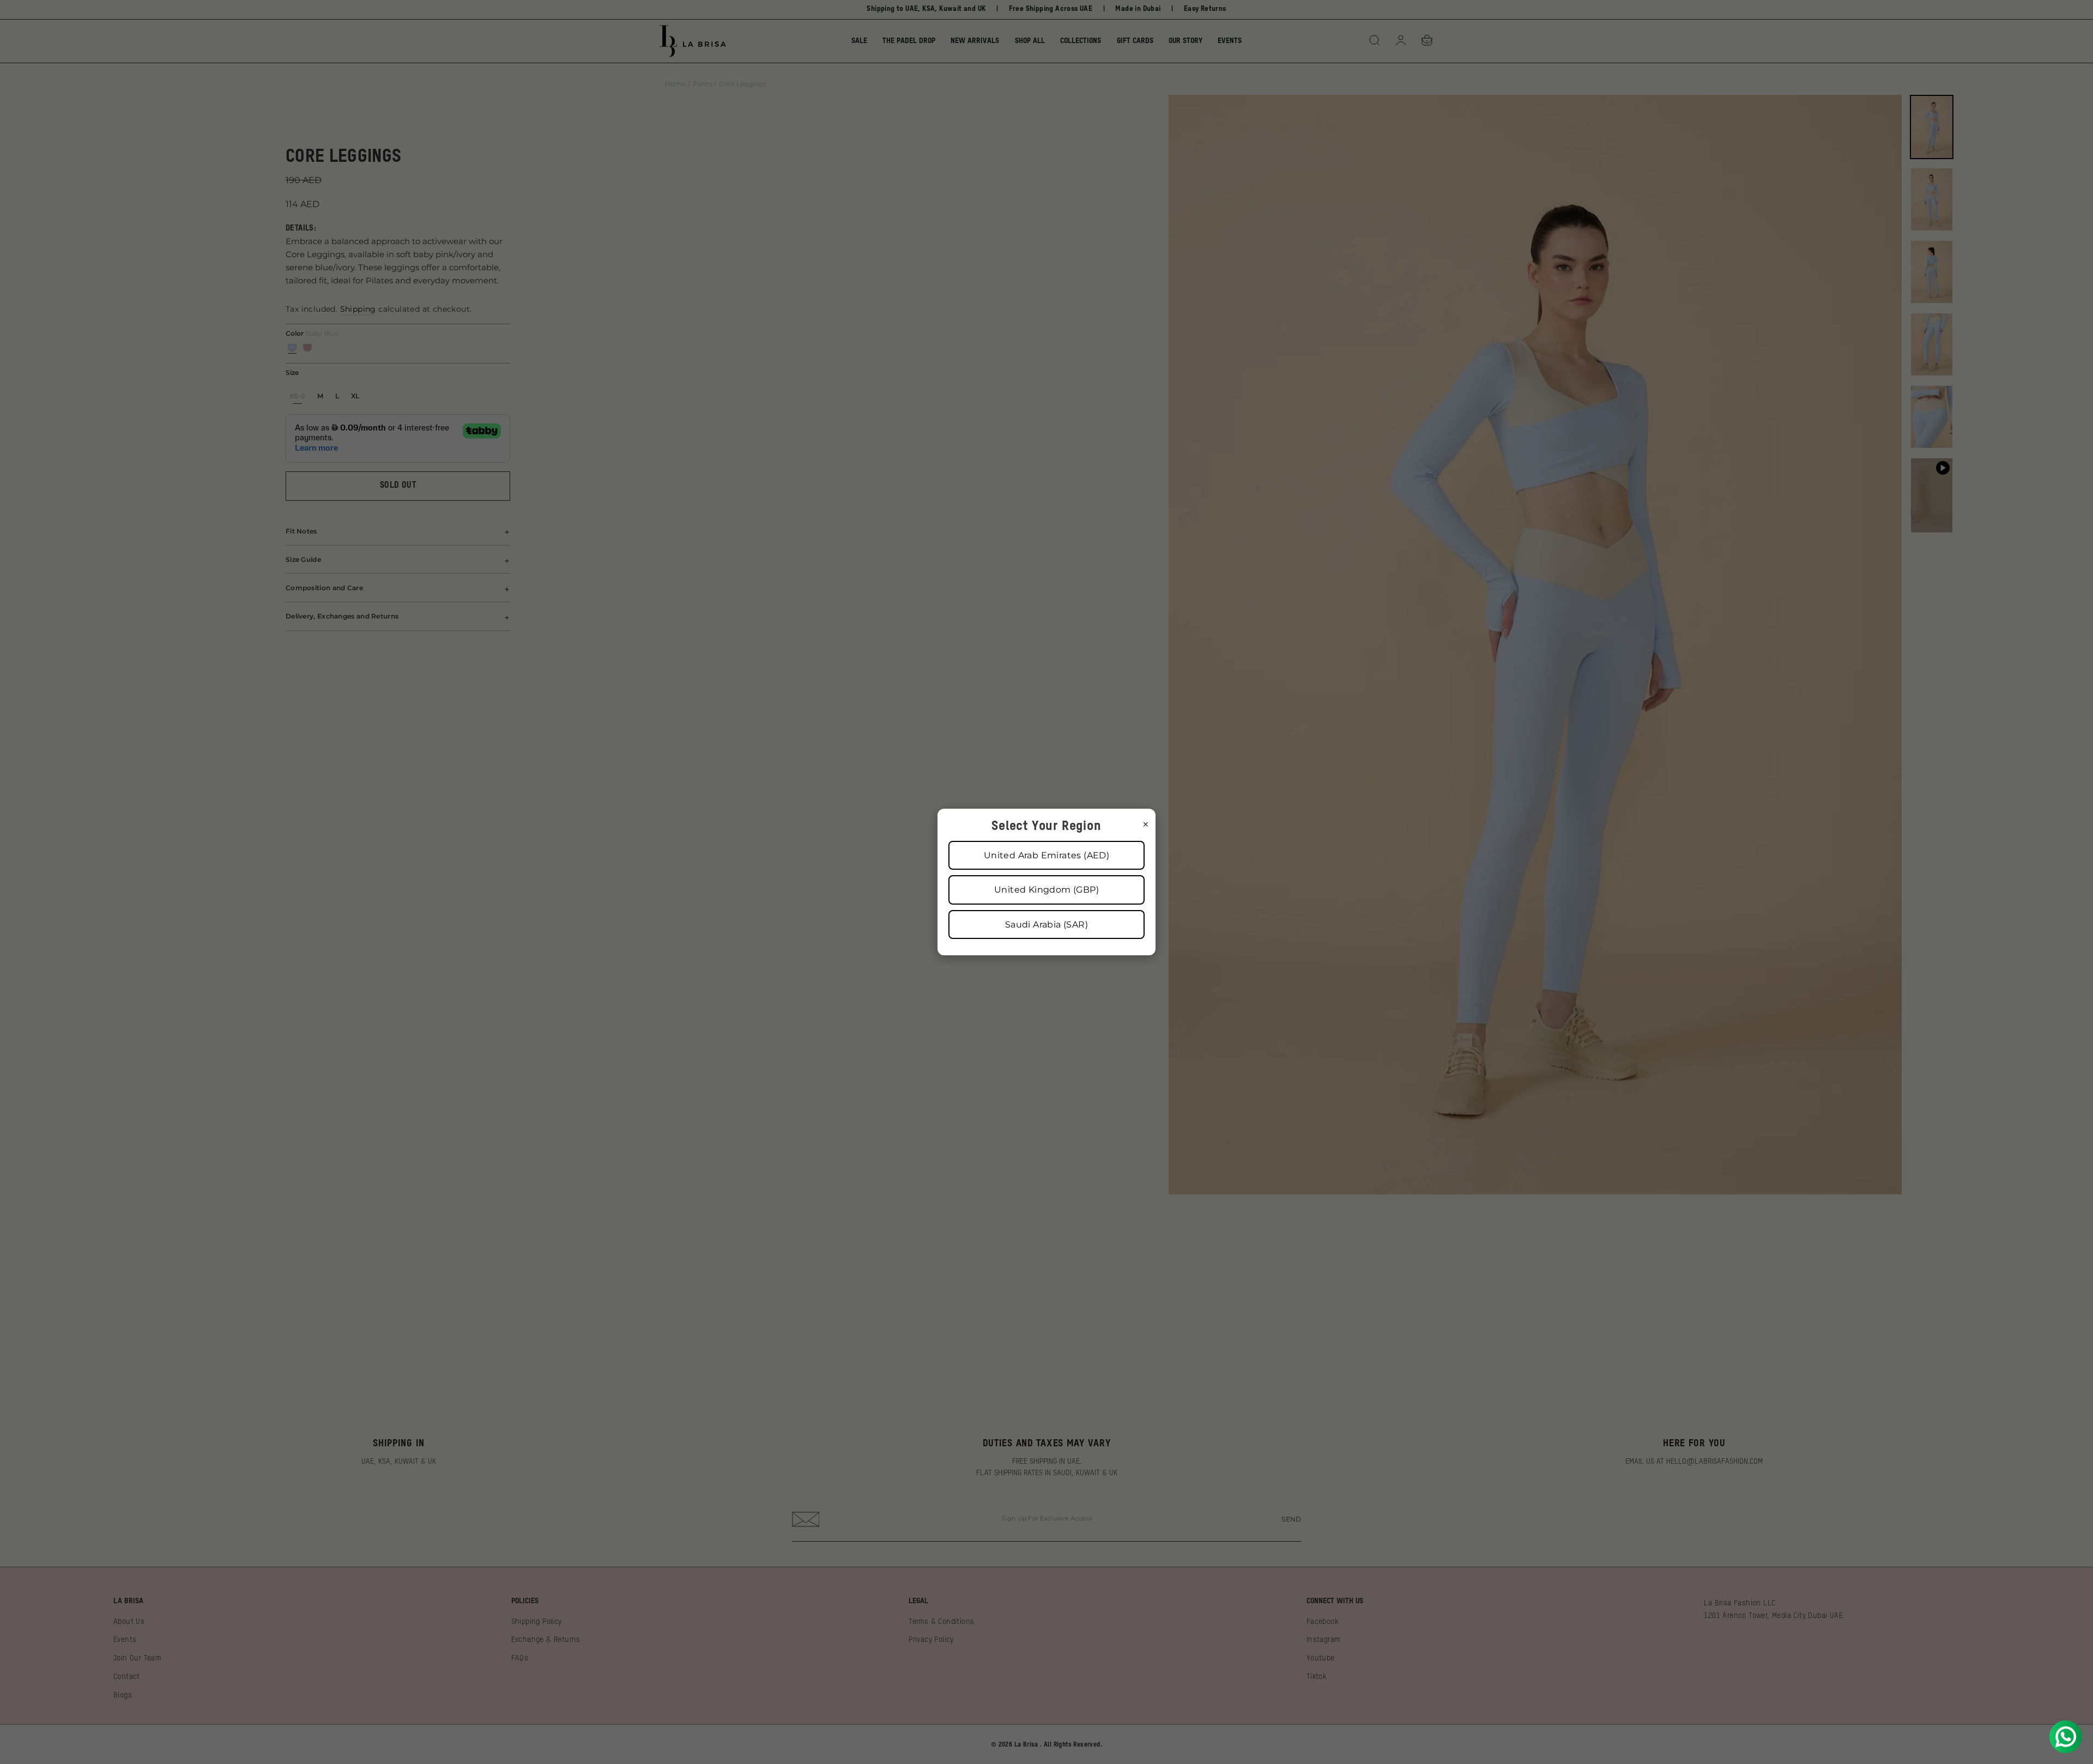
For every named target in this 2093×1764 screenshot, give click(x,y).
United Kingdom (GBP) (1046, 890)
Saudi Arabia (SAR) (1046, 925)
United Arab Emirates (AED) (1046, 855)
